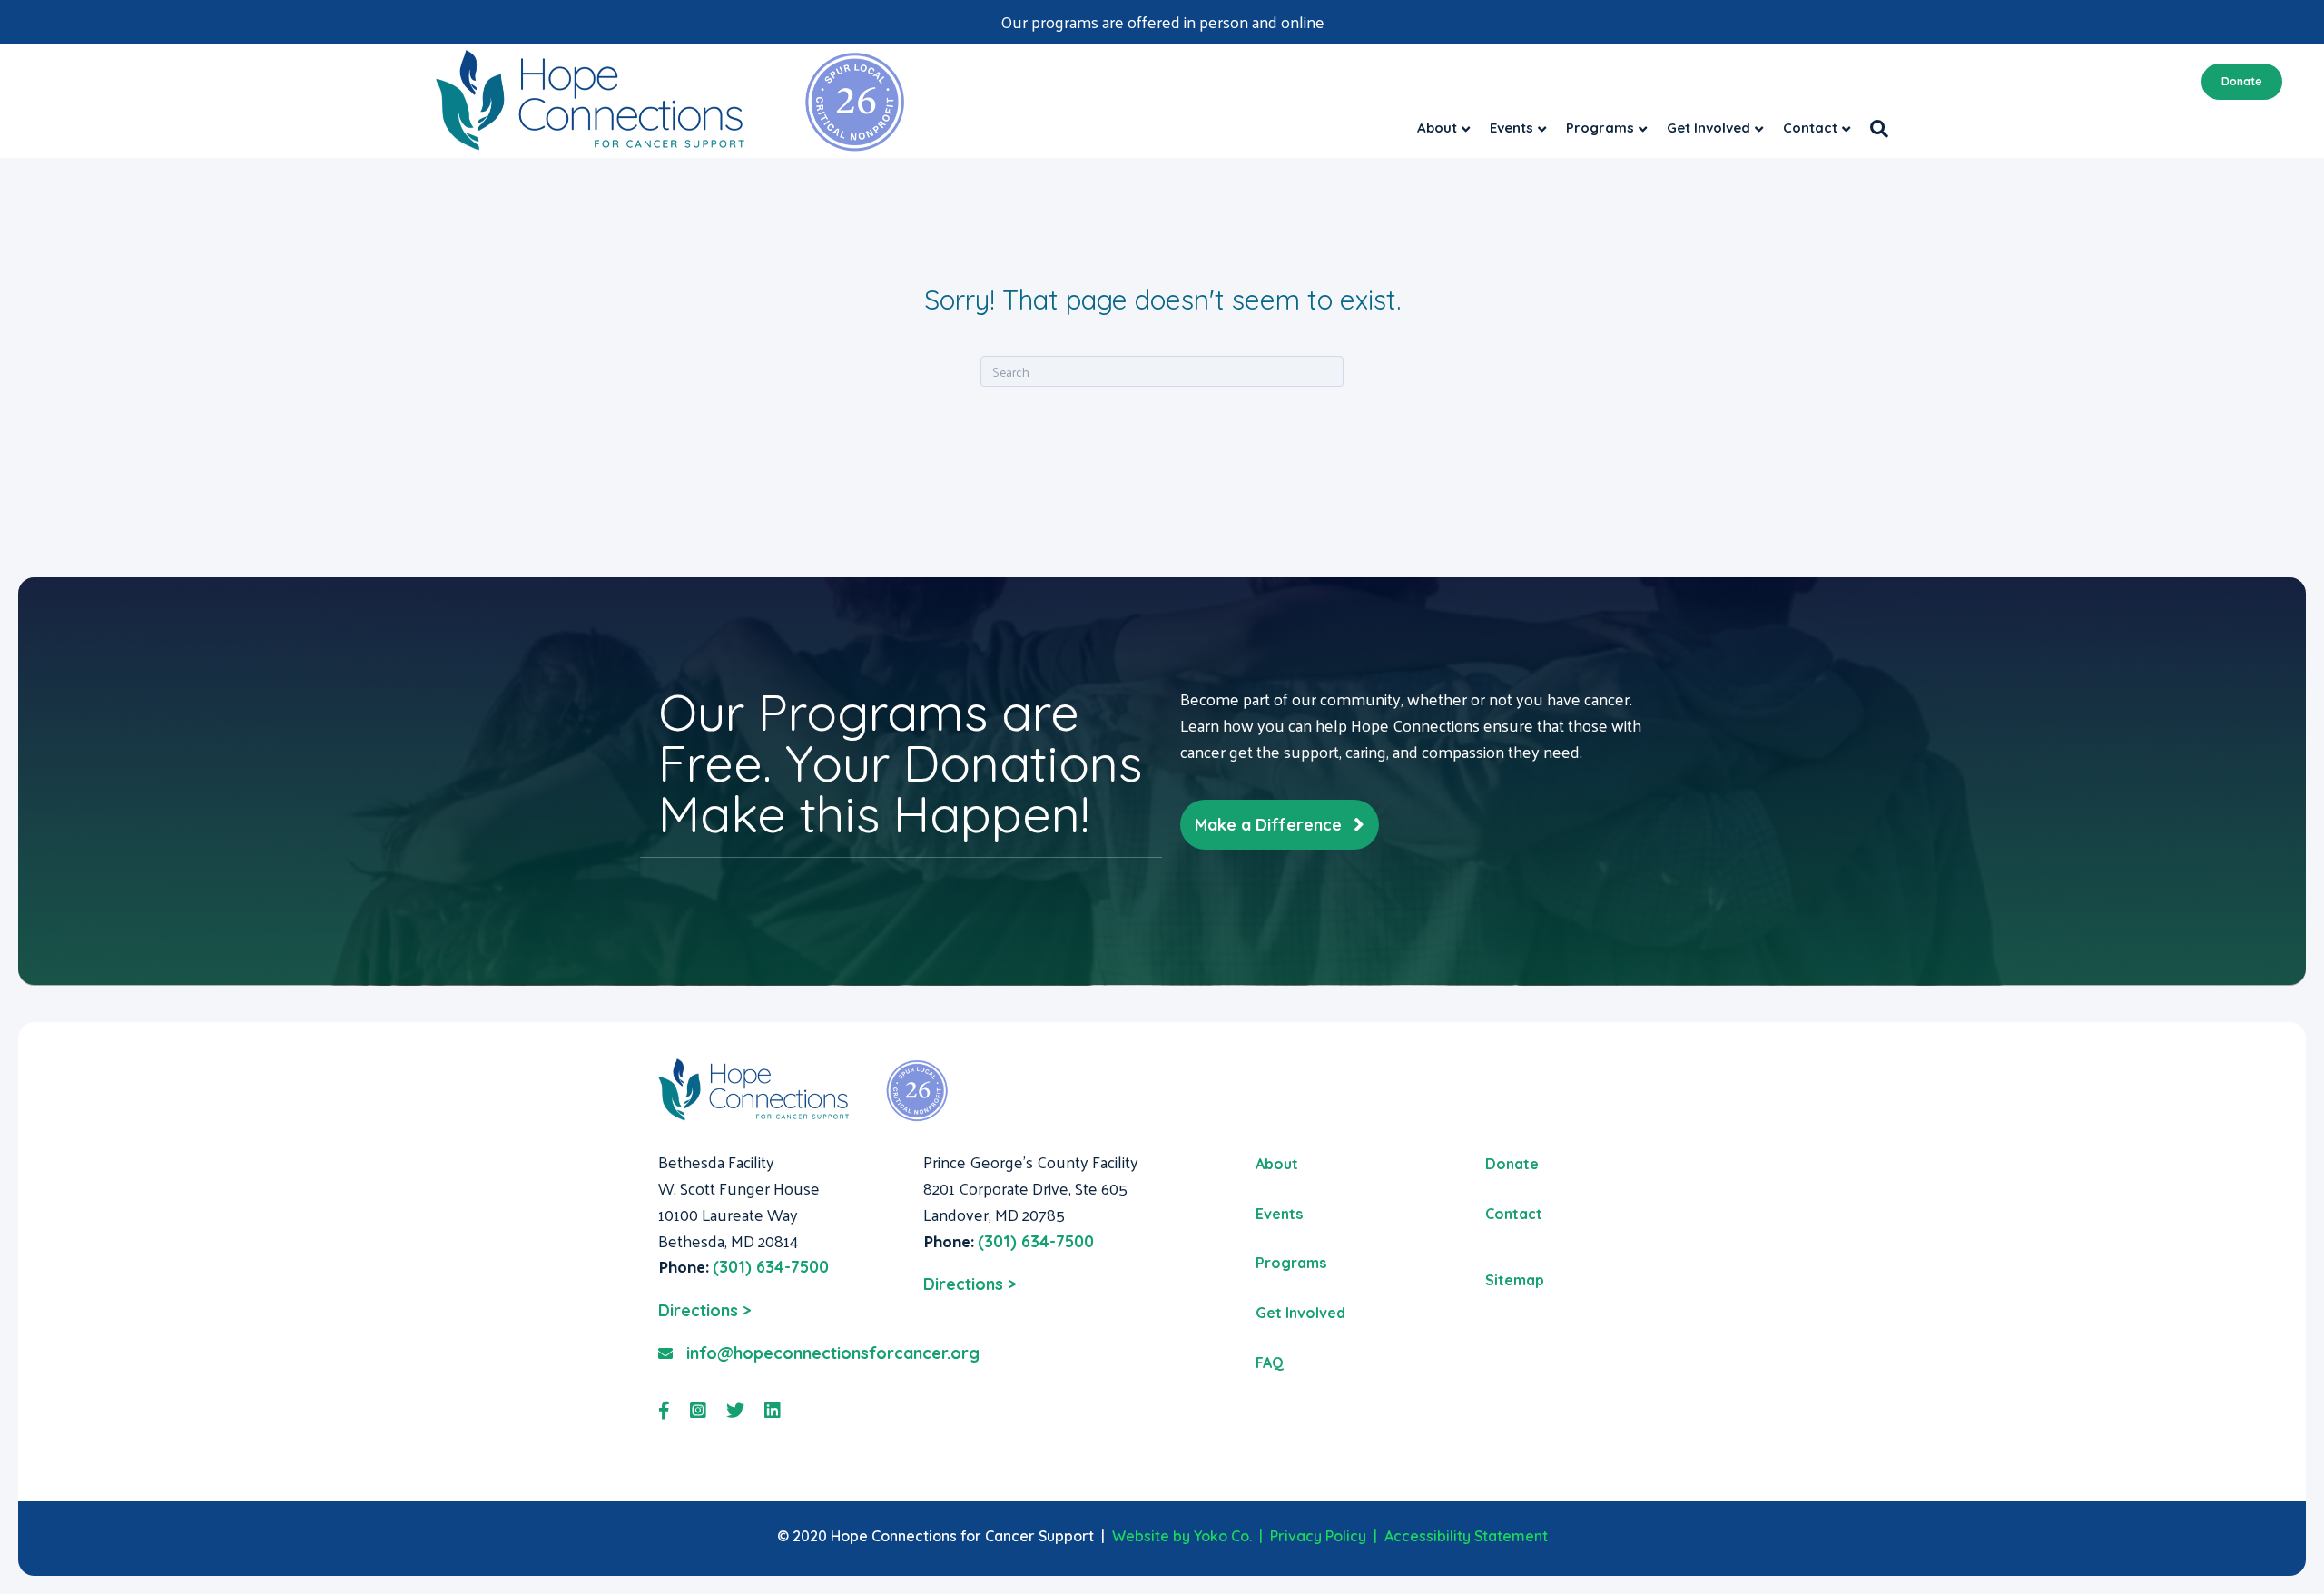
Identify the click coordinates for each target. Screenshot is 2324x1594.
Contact (1810, 128)
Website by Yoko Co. (1182, 1536)
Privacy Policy (1318, 1536)
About (1437, 128)
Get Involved (1709, 128)
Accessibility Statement (1466, 1536)
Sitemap (1515, 1280)
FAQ (1270, 1363)
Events (1512, 128)
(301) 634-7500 (771, 1267)
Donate (2242, 81)
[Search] (1874, 129)
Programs (1600, 128)
